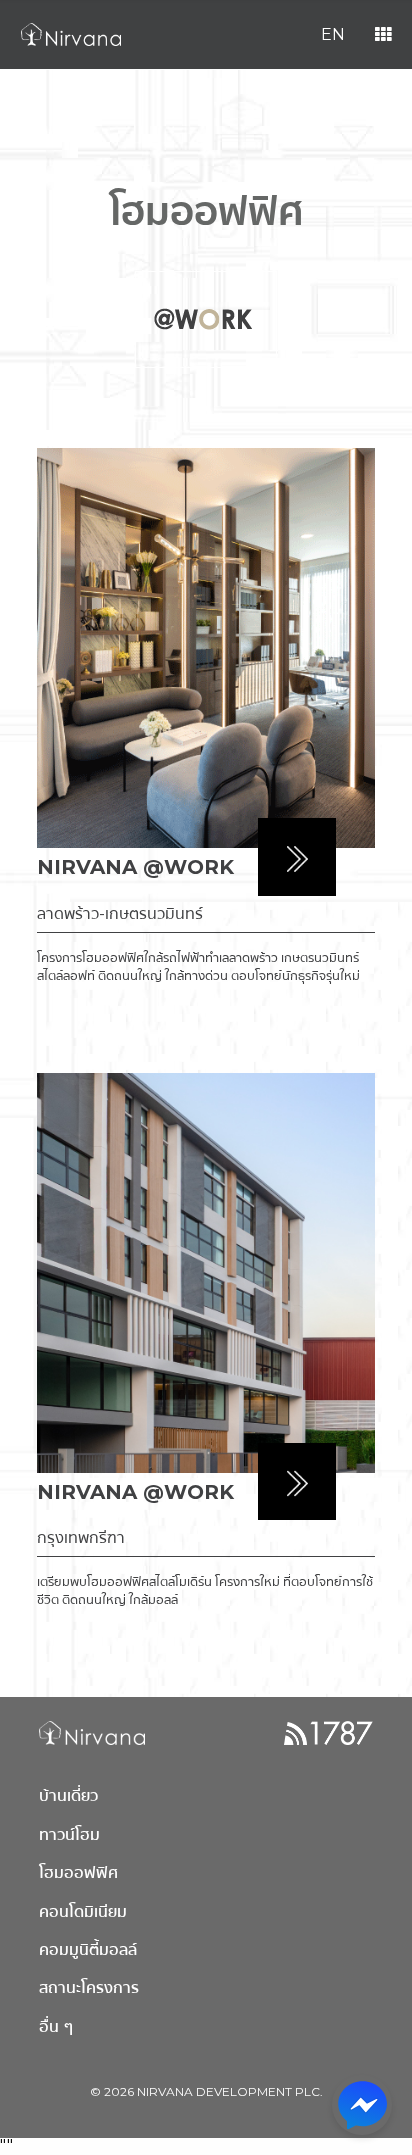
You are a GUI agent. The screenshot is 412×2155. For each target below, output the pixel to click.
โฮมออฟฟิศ (78, 1872)
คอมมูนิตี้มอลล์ (88, 1949)
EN (333, 34)
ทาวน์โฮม (69, 1834)
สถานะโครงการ (89, 1987)
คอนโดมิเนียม (83, 1911)
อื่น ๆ (56, 2026)
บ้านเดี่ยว (68, 1795)
